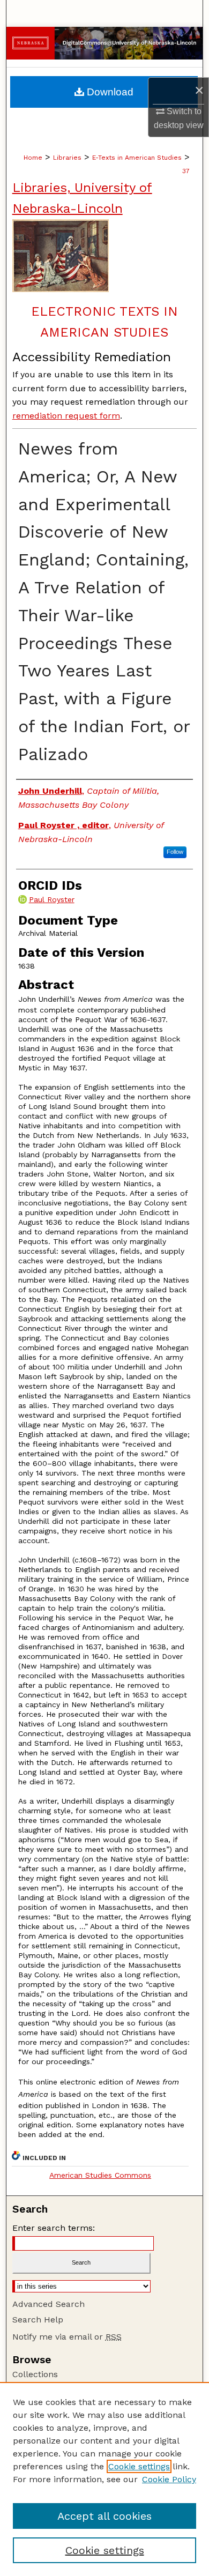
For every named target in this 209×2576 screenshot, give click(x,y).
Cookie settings (139, 2466)
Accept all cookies (104, 2516)
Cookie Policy (169, 2479)
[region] (104, 2479)
